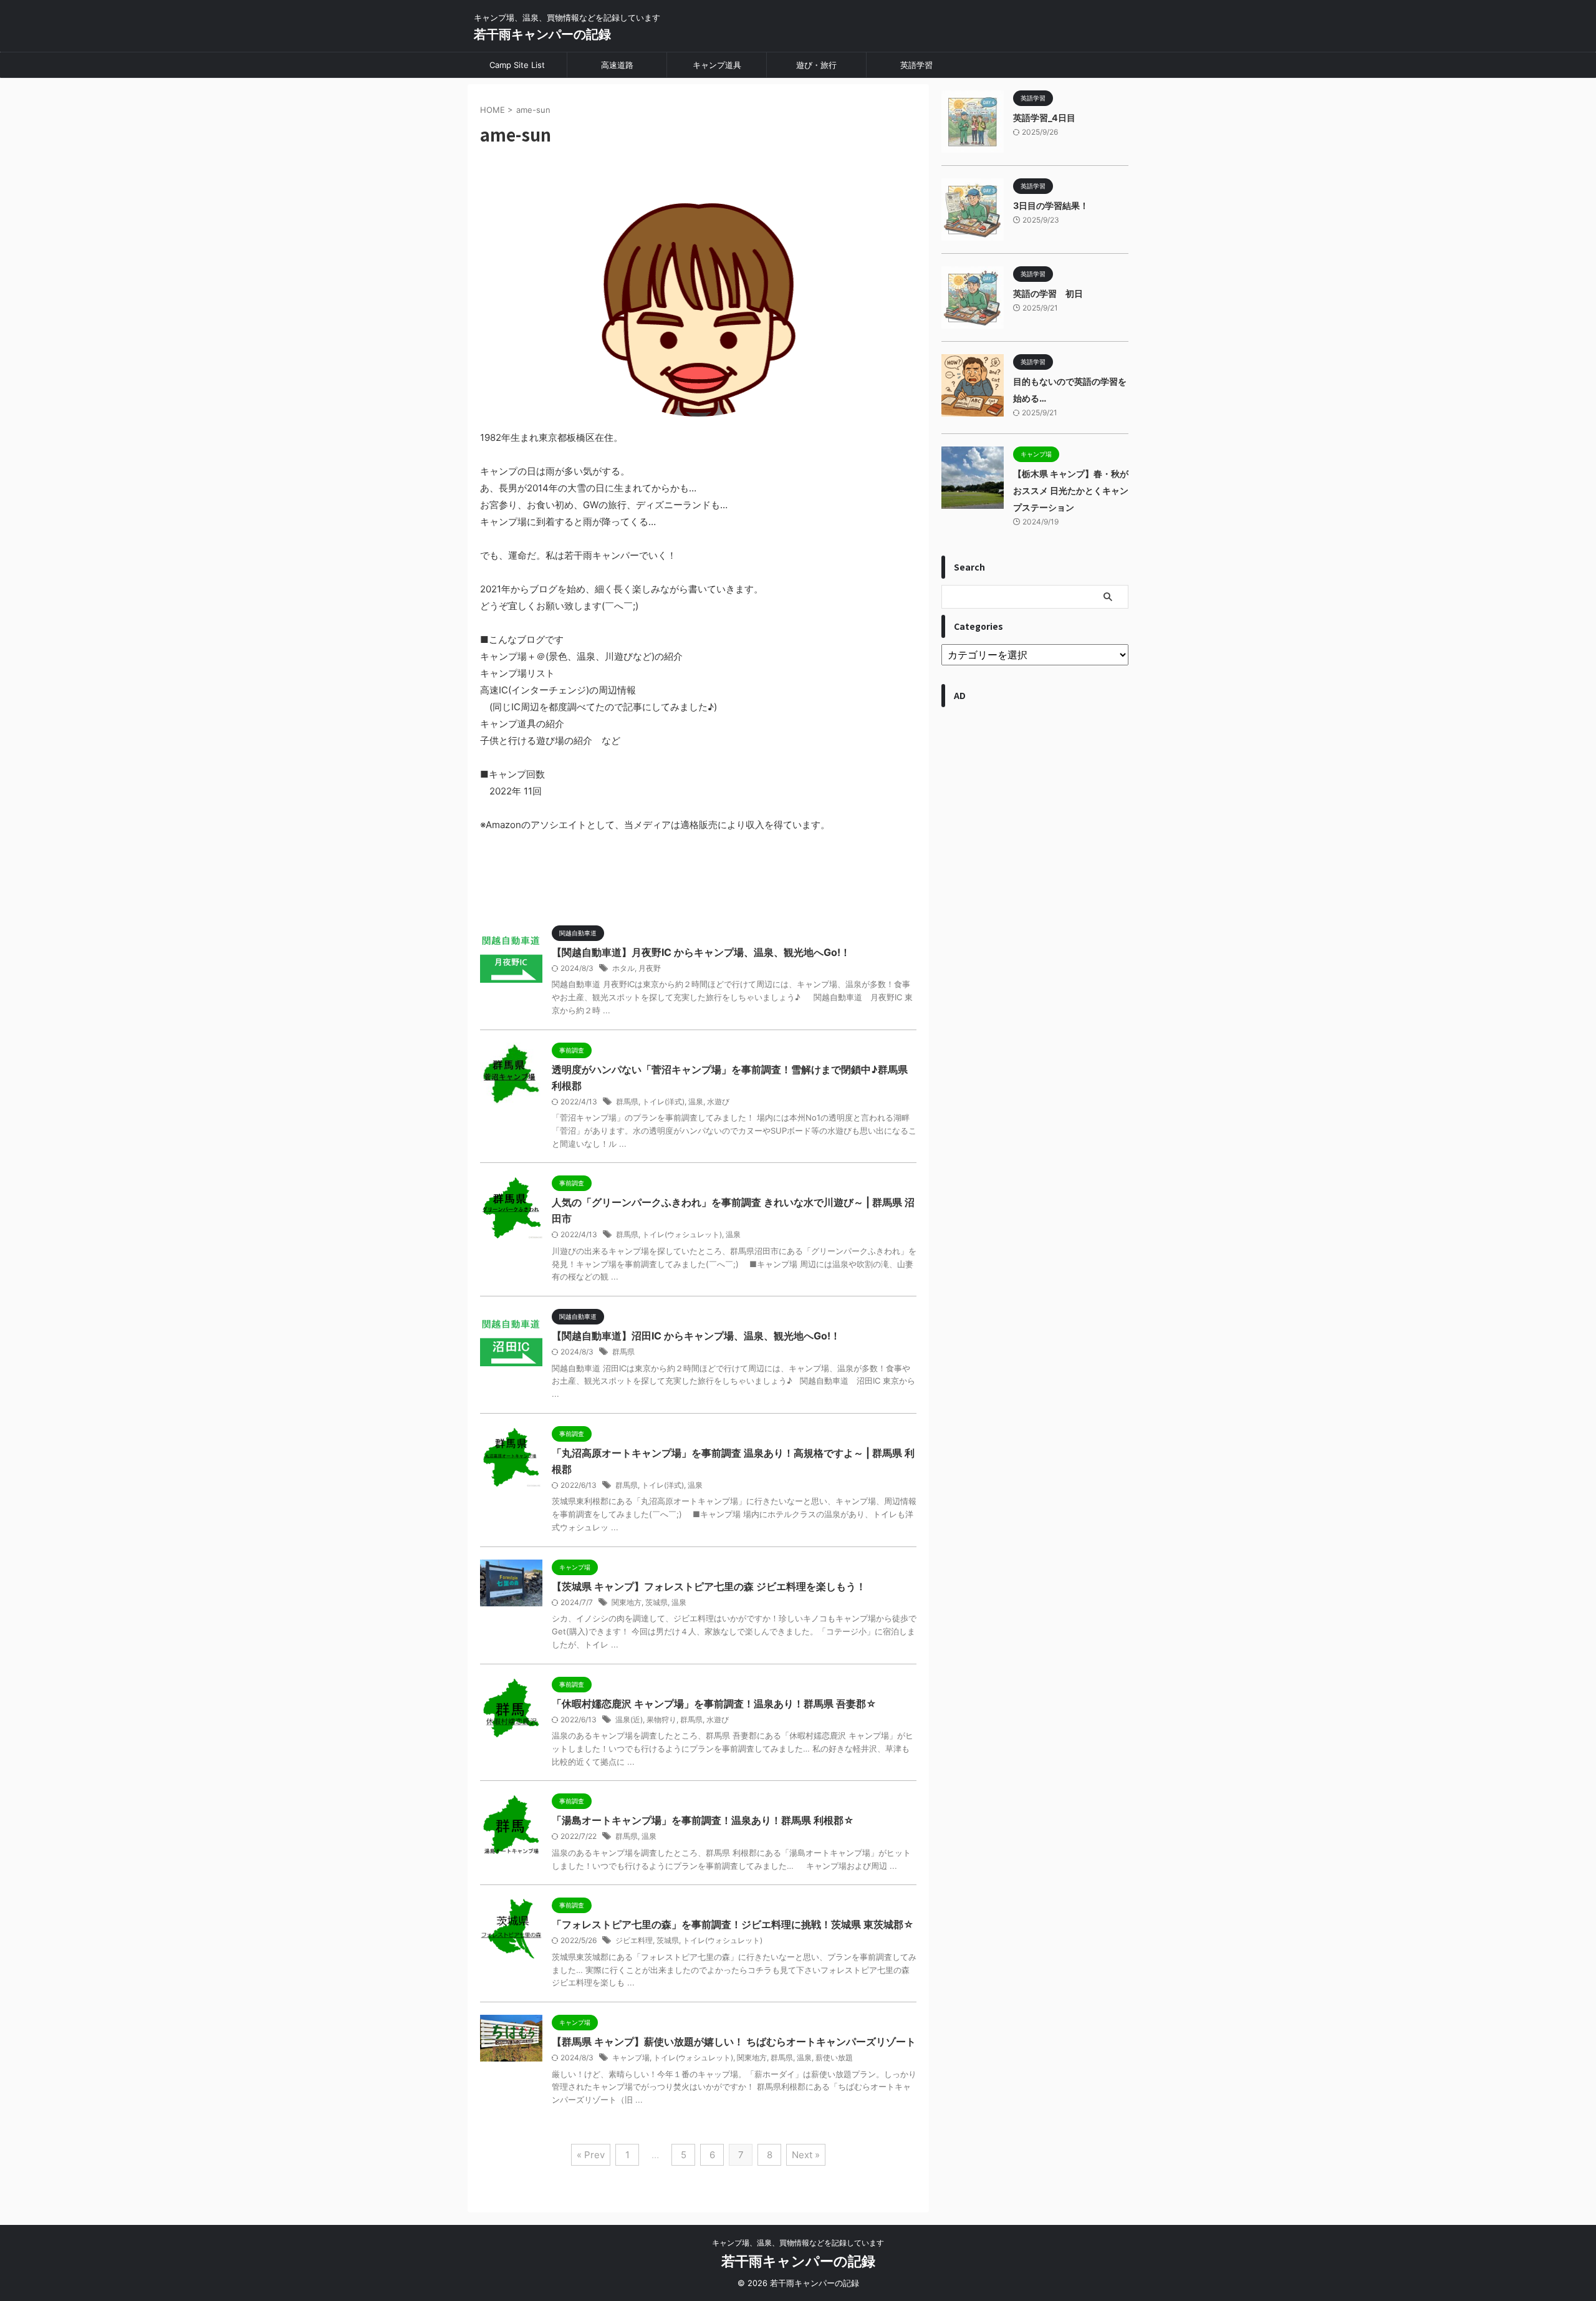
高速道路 (617, 65)
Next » (806, 2155)
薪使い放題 (834, 2057)
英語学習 (916, 65)
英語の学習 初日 (1048, 293)
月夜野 (650, 968)
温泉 (696, 1102)
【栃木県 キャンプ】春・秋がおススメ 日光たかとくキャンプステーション (1071, 490)
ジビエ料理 (634, 1940)
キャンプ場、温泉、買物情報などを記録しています (798, 2243)
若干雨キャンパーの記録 (542, 34)
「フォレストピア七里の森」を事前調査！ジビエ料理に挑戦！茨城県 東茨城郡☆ (733, 1924)
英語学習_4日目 (1044, 118)
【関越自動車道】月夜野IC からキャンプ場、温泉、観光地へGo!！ (701, 952)
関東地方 (627, 1602)
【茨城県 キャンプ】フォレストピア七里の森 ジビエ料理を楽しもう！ (709, 1586)
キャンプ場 (631, 2057)
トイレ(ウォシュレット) (682, 1234)
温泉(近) (629, 1720)
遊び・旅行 (816, 65)
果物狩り (661, 1720)
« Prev (591, 2155)
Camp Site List (517, 65)
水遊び (718, 1102)
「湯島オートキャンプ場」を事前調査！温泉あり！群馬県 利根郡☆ (703, 1820)
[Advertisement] (1035, 1174)
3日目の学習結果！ (1051, 205)
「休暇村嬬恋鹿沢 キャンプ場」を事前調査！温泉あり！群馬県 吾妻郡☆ (714, 1704)
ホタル (623, 968)
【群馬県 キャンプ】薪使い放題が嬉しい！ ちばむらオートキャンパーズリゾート (734, 2042)
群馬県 (627, 1102)
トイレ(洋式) (663, 1102)
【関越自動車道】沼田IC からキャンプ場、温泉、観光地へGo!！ (696, 1336)
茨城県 (656, 1602)
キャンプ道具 (717, 65)
